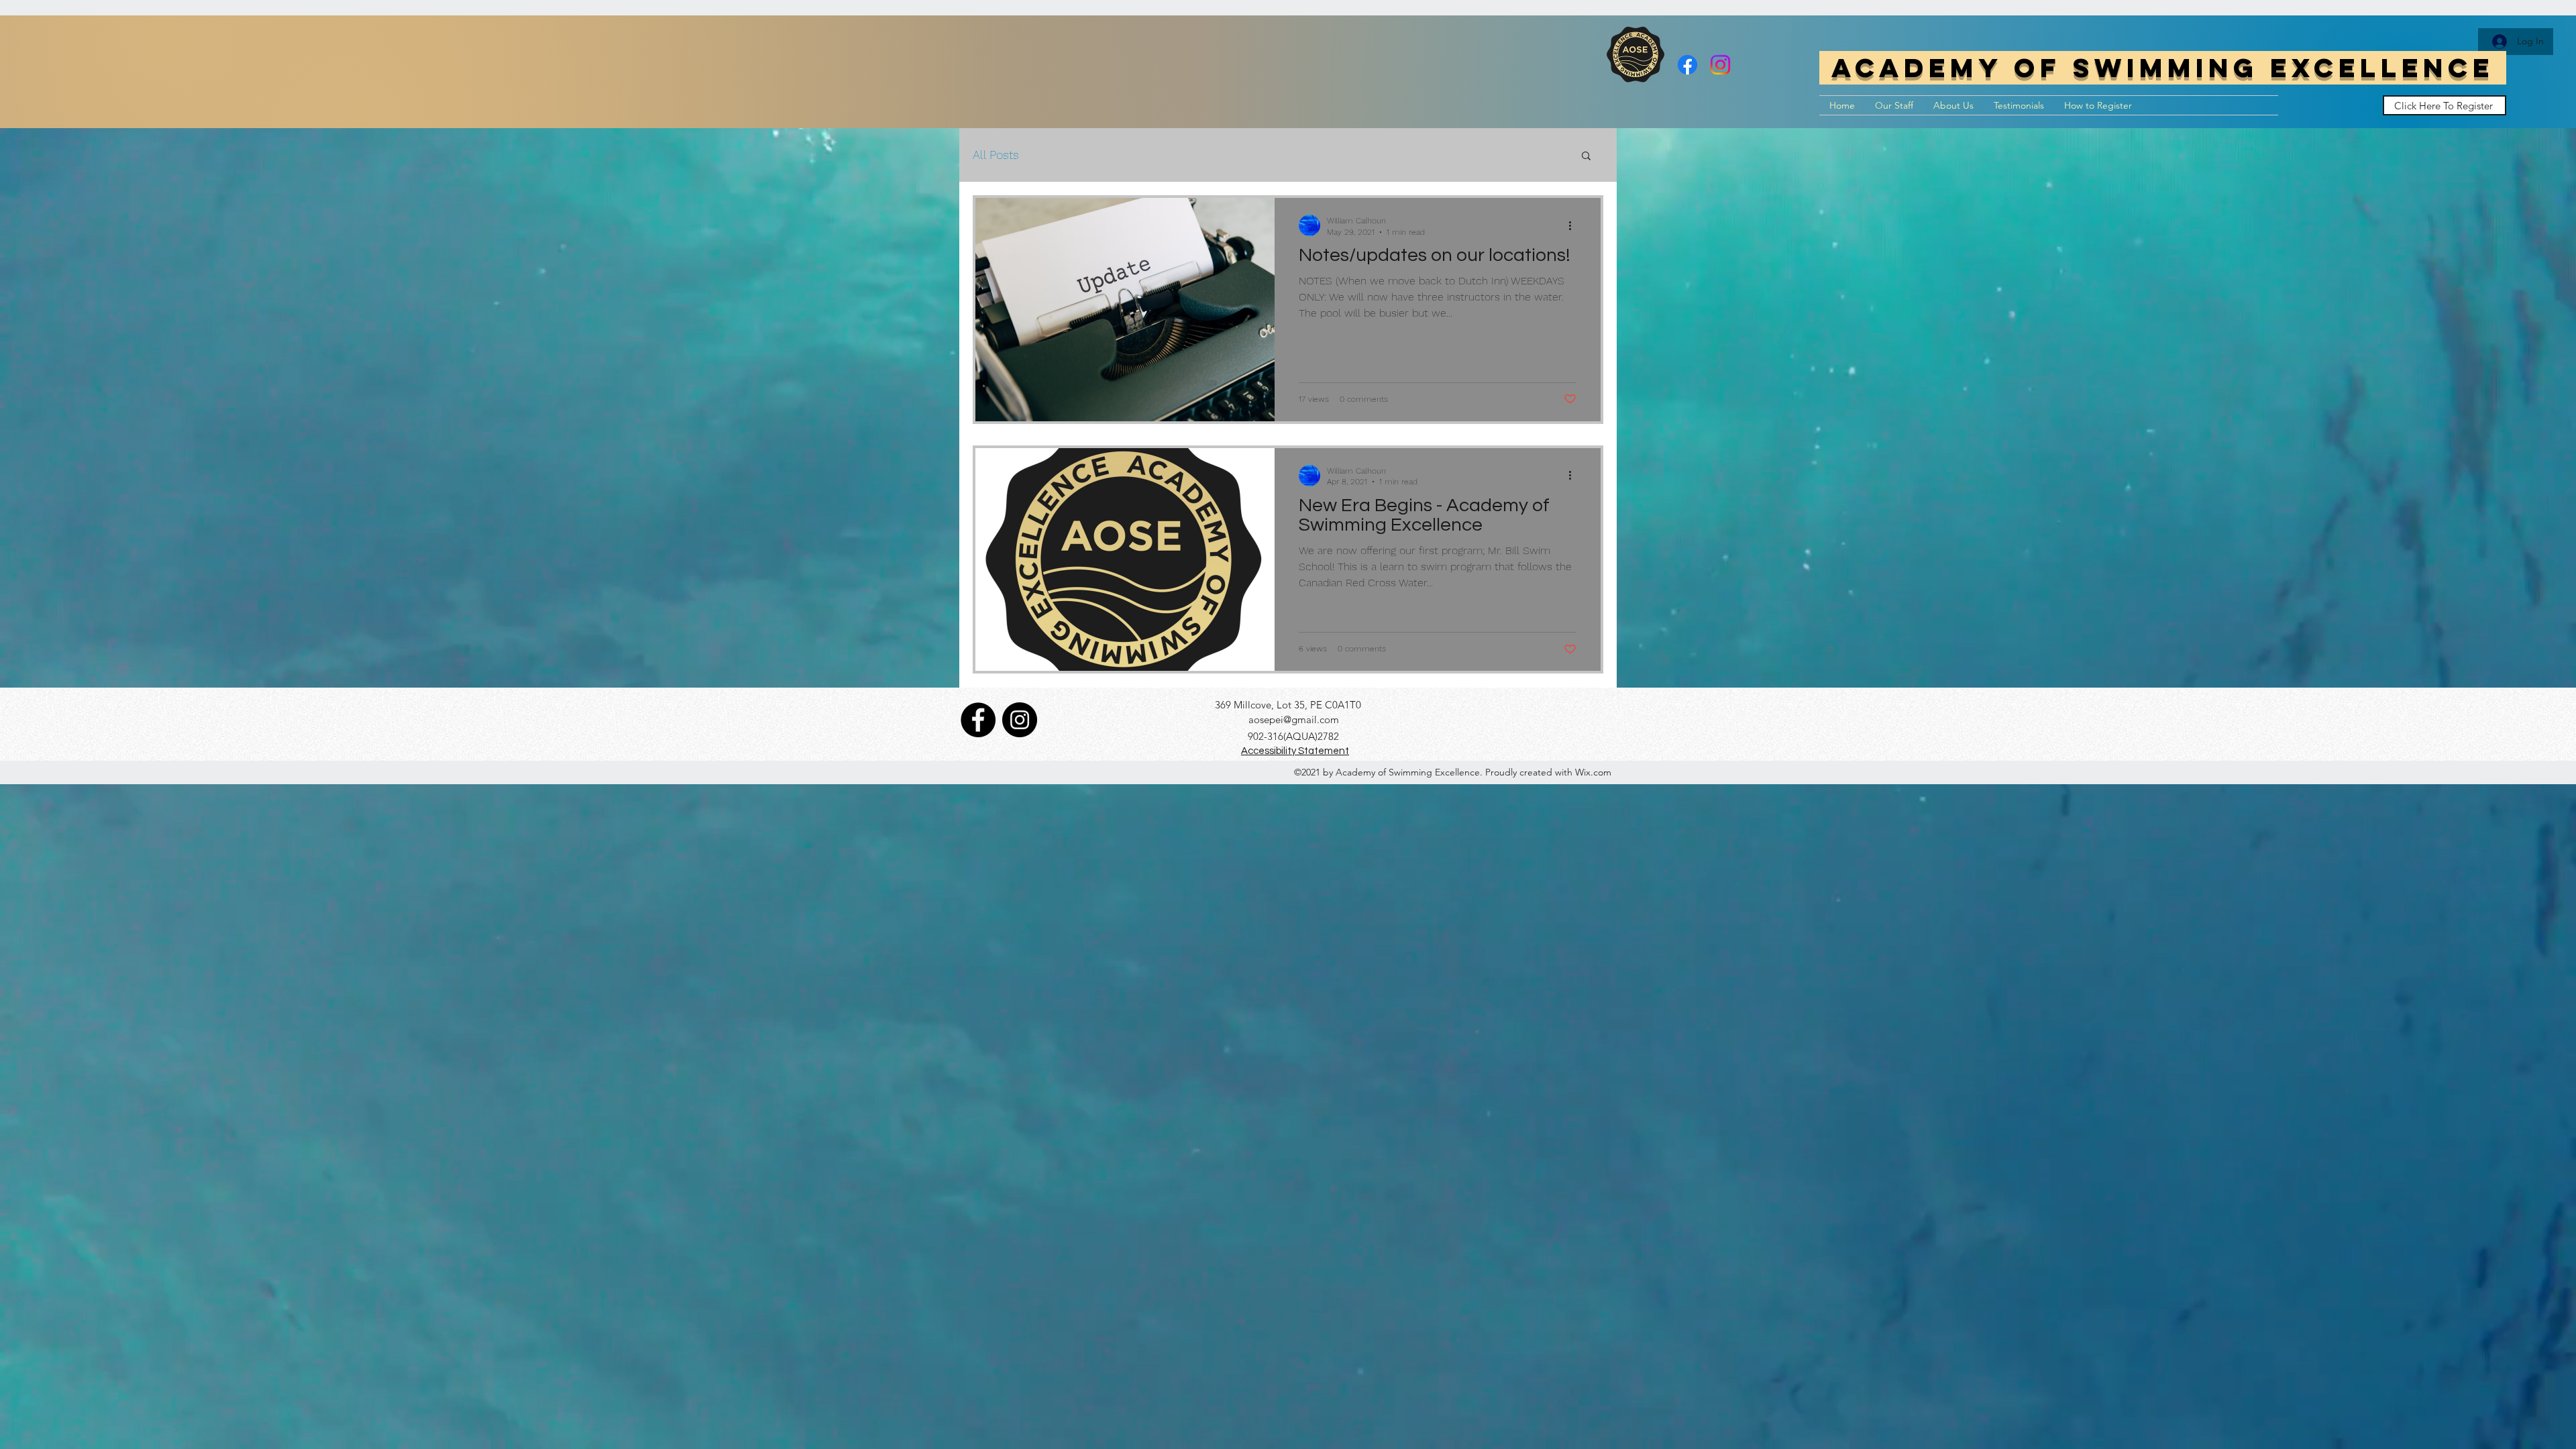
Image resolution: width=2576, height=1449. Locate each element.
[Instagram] (1720, 65)
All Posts (996, 155)
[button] (1586, 157)
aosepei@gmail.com (1294, 719)
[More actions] (1574, 225)
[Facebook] (1687, 65)
